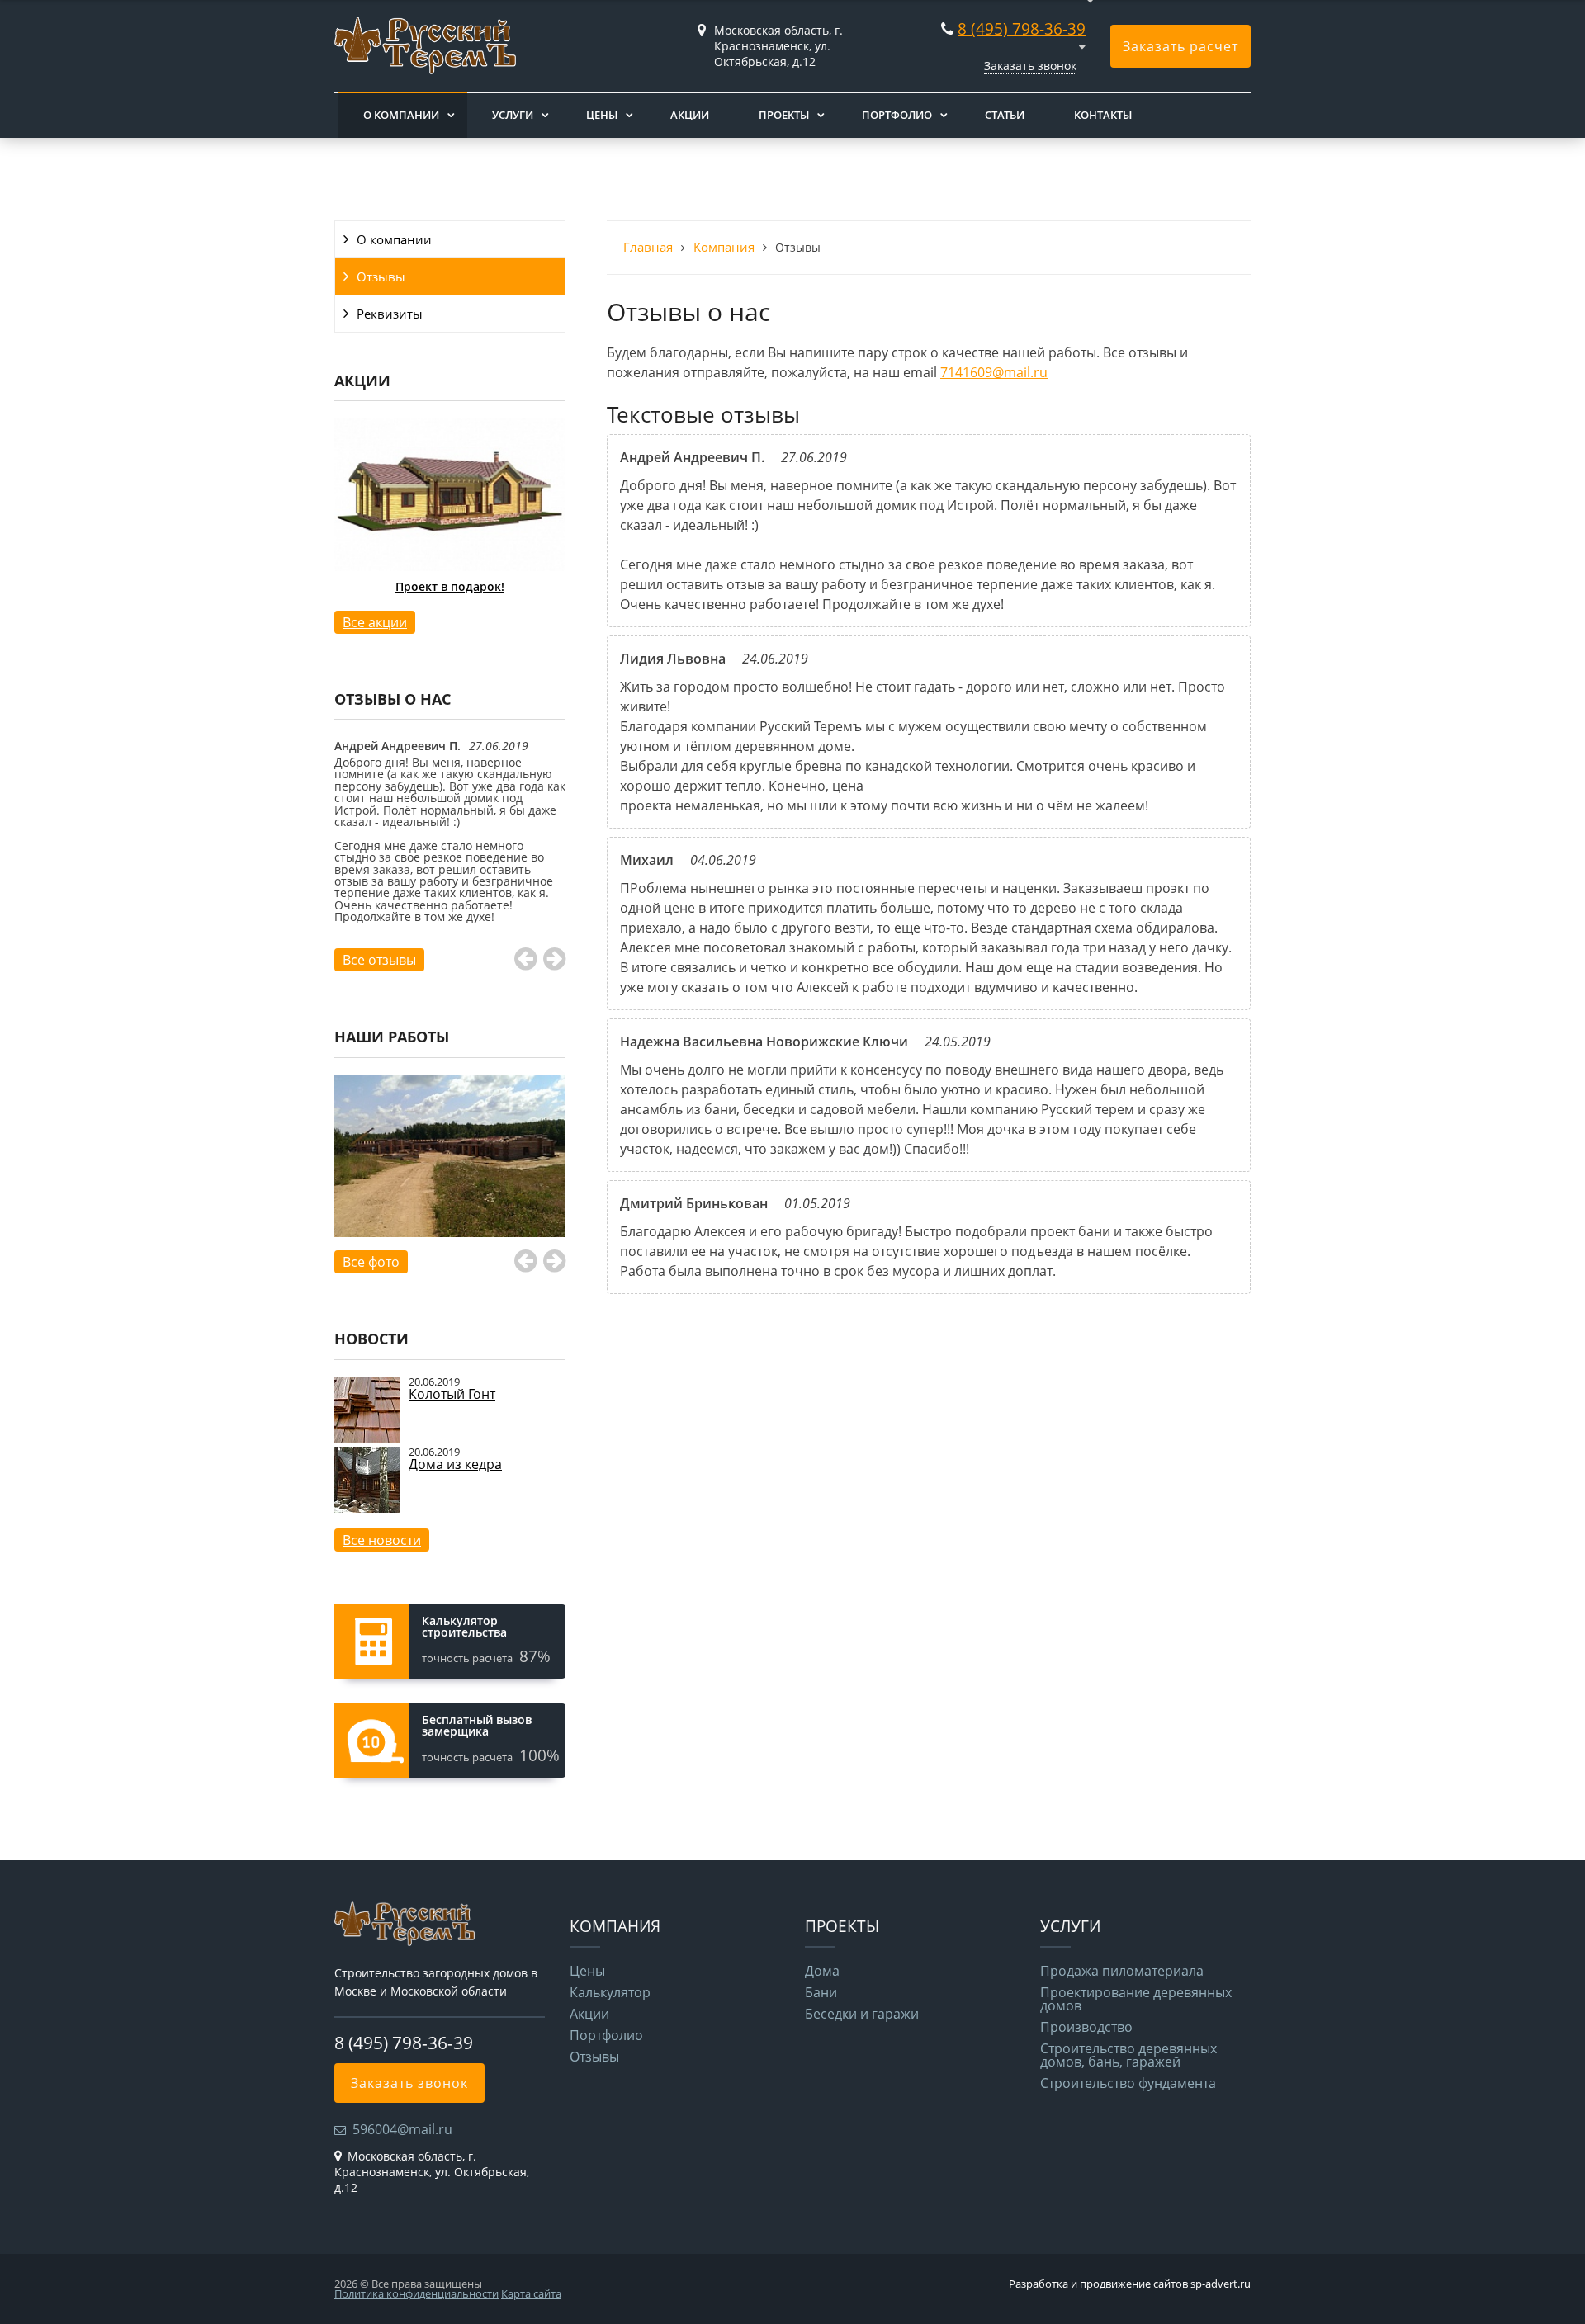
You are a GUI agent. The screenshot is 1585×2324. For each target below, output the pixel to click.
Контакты (1103, 115)
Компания (724, 247)
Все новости (382, 1540)
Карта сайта (531, 2293)
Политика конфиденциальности (416, 2293)
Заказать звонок (1030, 66)
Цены (602, 115)
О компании (401, 115)
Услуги (513, 115)
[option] (450, 526)
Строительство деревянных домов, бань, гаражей (1128, 2055)
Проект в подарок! (450, 586)
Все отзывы (379, 960)
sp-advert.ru (1221, 2284)
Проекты (784, 115)
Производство (1086, 2027)
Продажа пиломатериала (1122, 1971)
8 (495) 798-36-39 (1022, 28)
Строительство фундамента (1128, 2083)
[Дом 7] (450, 1175)
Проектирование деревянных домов (1136, 1999)
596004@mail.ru (402, 2129)
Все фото (371, 1262)
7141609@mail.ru (994, 372)
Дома (822, 1971)
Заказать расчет (1180, 46)
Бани (821, 1992)
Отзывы (381, 276)
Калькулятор (610, 1992)
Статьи (1005, 115)
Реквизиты (390, 314)
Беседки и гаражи (862, 2014)
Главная (648, 247)
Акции (690, 115)
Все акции (375, 622)
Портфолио (897, 115)
